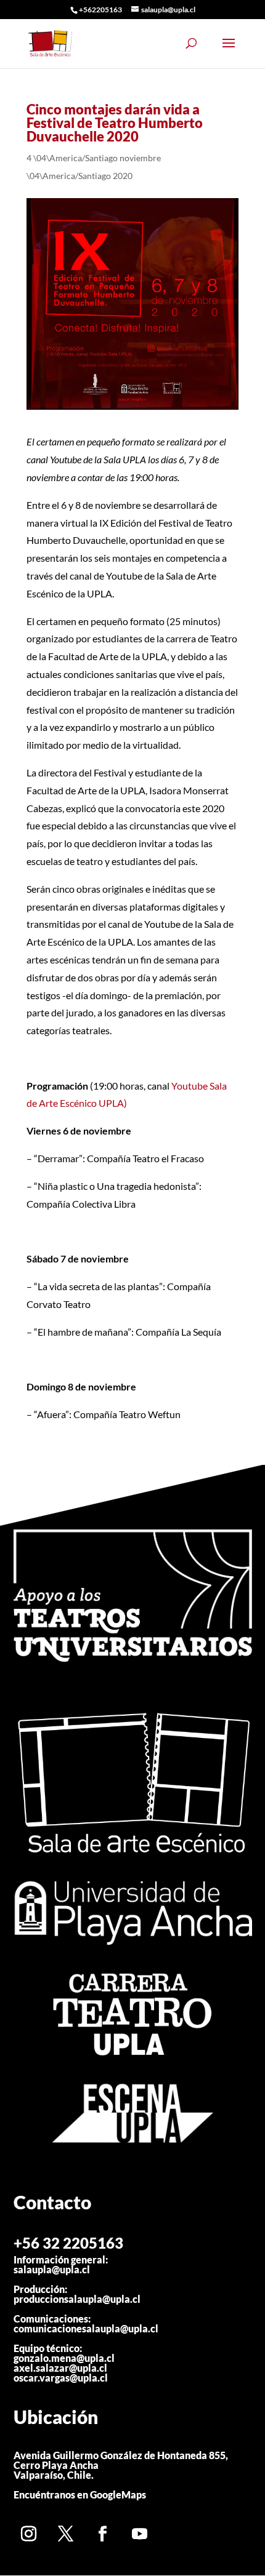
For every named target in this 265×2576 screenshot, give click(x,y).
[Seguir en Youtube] (140, 2534)
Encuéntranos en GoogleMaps (80, 2494)
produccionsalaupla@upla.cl (77, 2299)
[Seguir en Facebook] (103, 2534)
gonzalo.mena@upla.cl (64, 2358)
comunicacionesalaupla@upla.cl (86, 2328)
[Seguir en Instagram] (29, 2534)
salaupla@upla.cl (52, 2269)
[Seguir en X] (66, 2534)
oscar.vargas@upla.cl (61, 2378)
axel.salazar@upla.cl (60, 2368)
